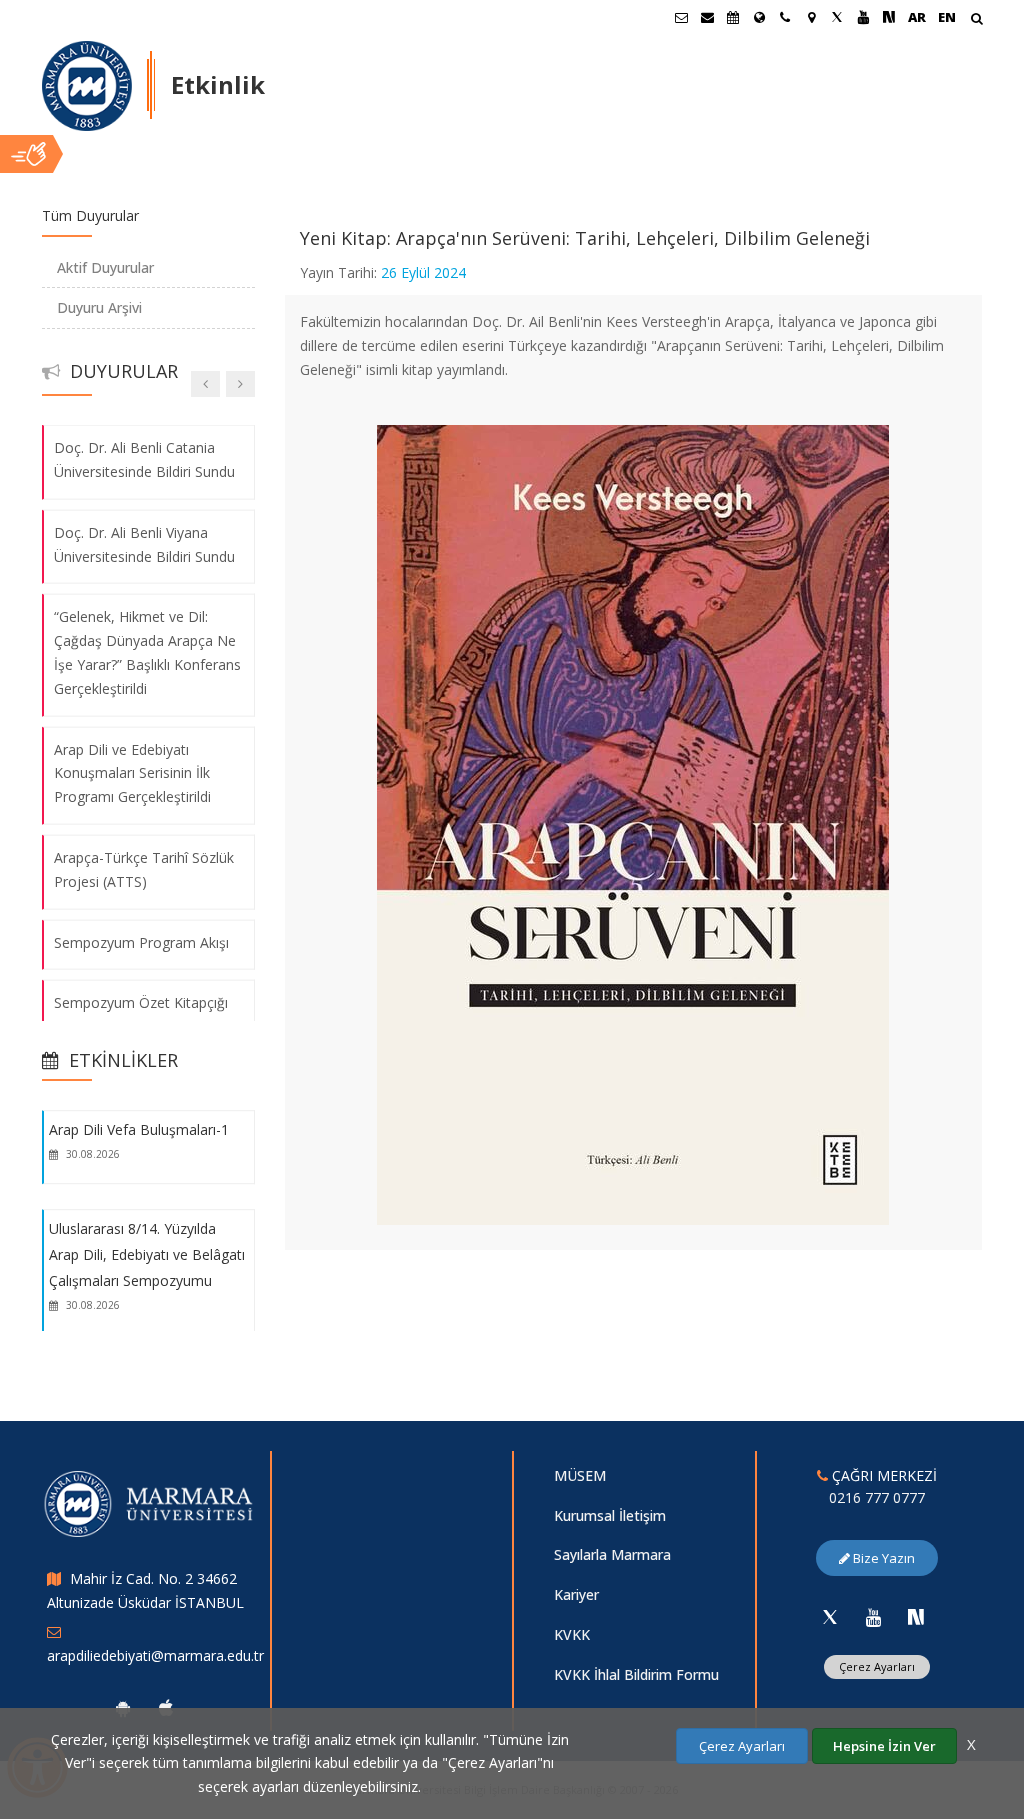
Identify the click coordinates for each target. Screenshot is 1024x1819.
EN (947, 17)
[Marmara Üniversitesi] (87, 86)
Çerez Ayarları (877, 1666)
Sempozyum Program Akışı (141, 941)
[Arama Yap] (976, 20)
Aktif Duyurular (105, 267)
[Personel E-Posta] (707, 17)
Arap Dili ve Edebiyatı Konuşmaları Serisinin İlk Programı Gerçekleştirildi (132, 772)
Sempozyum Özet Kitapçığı (141, 1002)
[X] (830, 1617)
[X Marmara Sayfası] (837, 17)
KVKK (572, 1634)
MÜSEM (580, 1475)
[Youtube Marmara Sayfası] (863, 17)
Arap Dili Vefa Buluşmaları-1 (139, 1129)
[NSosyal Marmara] (916, 1617)
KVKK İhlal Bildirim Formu (636, 1674)
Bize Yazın (882, 1558)
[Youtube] (873, 1617)
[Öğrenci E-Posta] (681, 17)
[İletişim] (785, 17)
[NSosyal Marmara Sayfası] (889, 17)
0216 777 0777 (877, 1497)
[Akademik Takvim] (733, 17)
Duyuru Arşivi (99, 307)
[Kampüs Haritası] (811, 17)
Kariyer (576, 1594)
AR (917, 17)
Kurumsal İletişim (610, 1515)
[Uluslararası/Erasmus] (759, 17)
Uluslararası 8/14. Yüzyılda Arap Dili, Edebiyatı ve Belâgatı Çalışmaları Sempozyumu (147, 1255)
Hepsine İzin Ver (884, 1746)
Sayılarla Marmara (612, 1554)
